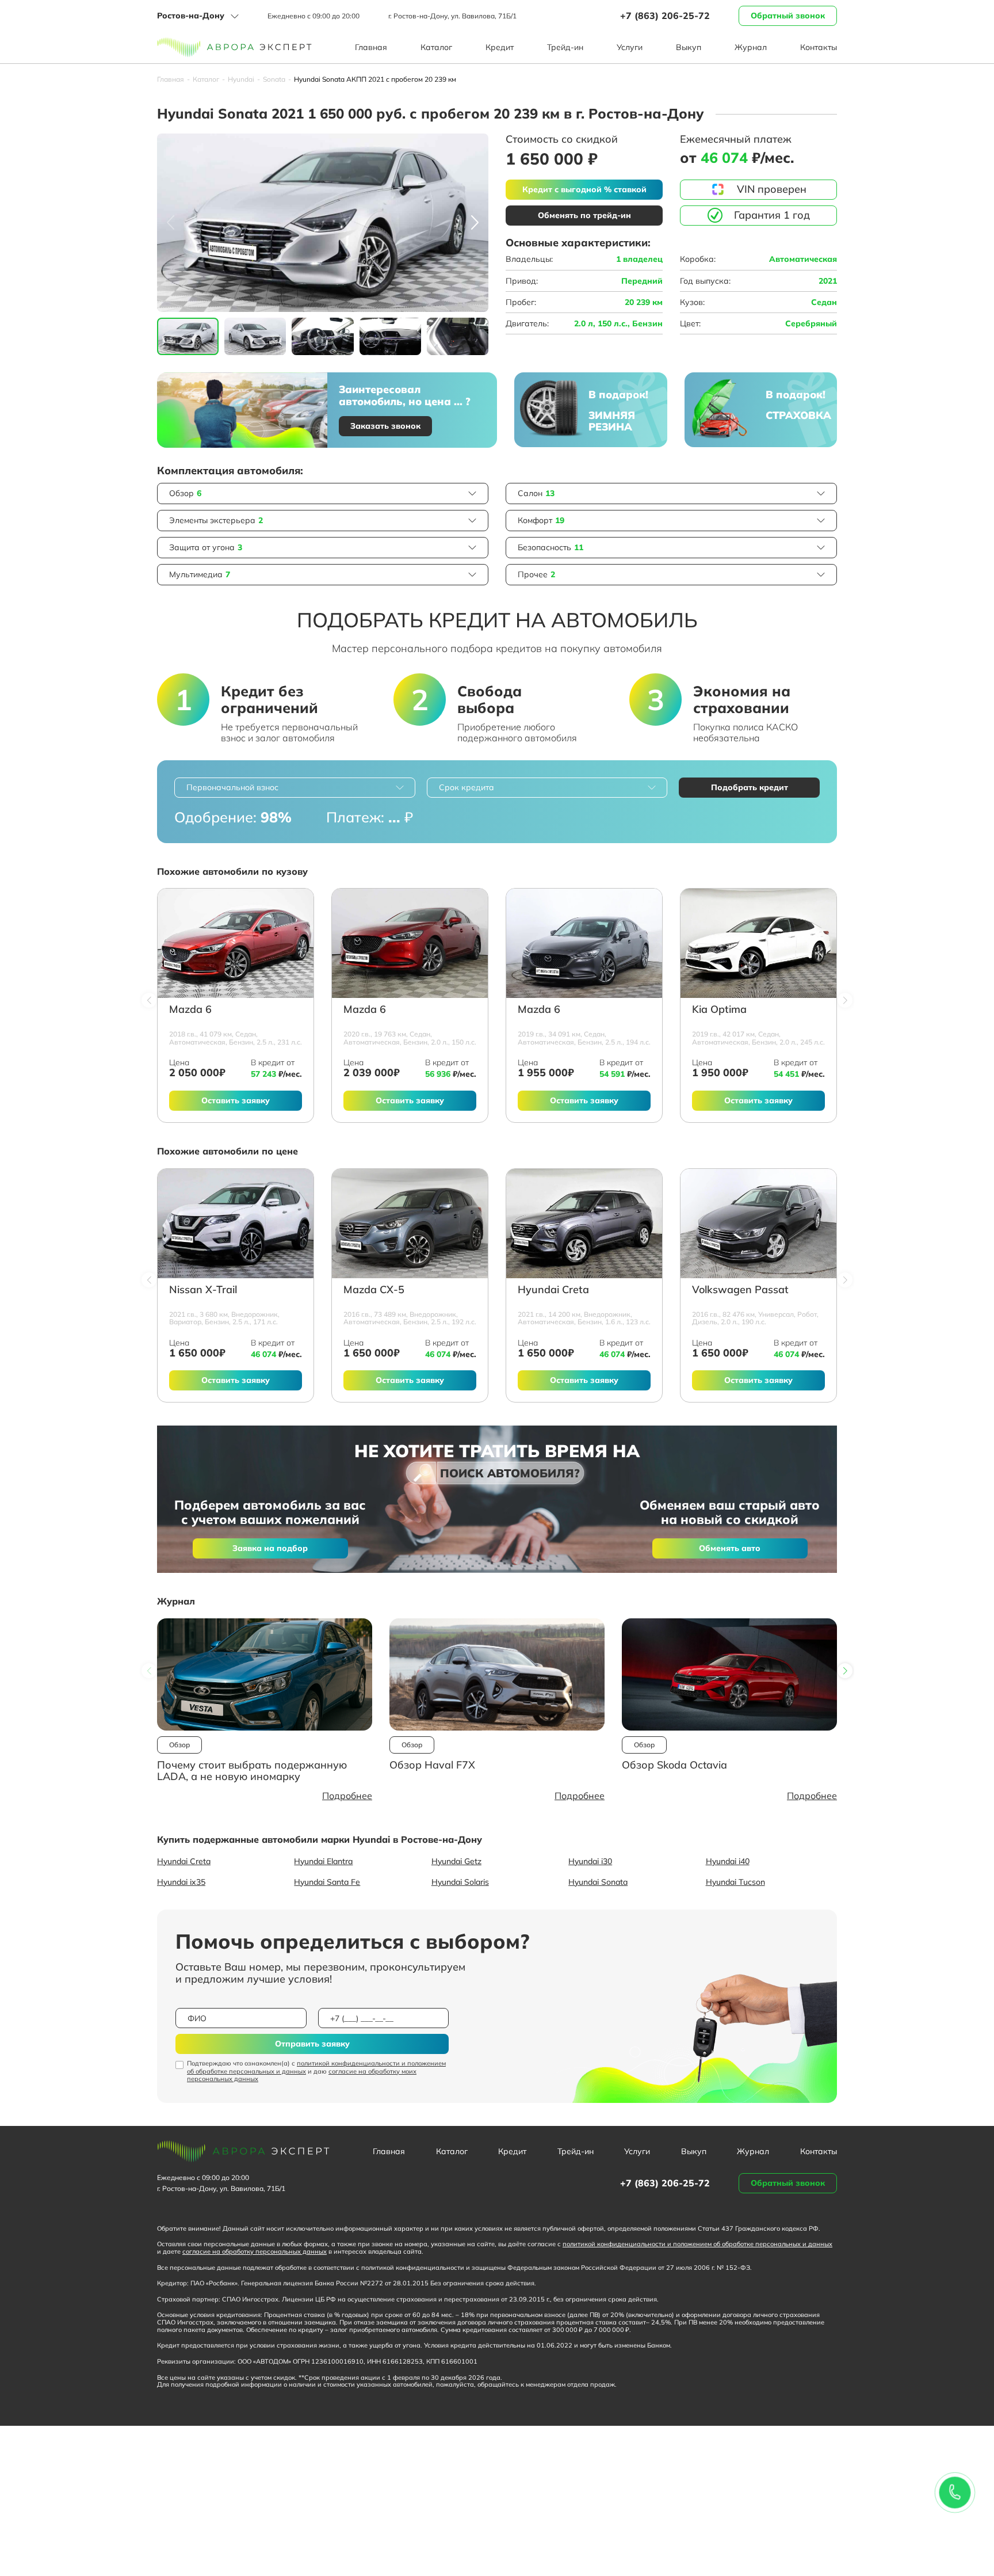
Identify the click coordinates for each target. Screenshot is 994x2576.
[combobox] (295, 788)
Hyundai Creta (553, 1290)
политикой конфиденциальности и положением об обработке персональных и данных (316, 2067)
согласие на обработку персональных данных (255, 2251)
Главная (371, 47)
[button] (475, 223)
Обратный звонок (788, 16)
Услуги (630, 47)
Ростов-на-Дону (191, 16)
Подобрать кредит (750, 787)
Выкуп (689, 47)
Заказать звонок (385, 426)
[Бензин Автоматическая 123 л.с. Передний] (584, 1224)
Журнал (751, 47)
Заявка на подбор (270, 1548)
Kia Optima (719, 1010)
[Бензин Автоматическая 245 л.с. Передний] (758, 943)
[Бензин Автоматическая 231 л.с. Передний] (236, 943)
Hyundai (241, 79)
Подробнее (347, 1796)
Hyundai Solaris (460, 1882)
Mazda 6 (190, 1010)
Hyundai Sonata (598, 1882)
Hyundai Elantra (323, 1861)
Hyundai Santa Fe (327, 1882)
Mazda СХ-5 (374, 1290)
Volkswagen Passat (740, 1290)
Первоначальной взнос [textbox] (232, 787)
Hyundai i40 (728, 1861)
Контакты (819, 47)
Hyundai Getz (456, 1861)
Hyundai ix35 (181, 1882)
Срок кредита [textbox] (467, 787)
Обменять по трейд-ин (584, 215)
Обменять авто (730, 1548)
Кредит (500, 47)
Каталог (436, 47)
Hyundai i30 (590, 1861)
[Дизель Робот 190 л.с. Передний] (758, 1224)
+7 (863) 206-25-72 (665, 16)
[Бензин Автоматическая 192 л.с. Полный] (410, 1224)
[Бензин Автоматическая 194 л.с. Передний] (584, 943)
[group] (323, 223)
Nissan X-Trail (203, 1290)
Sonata (274, 79)
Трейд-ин (565, 47)
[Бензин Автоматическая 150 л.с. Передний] (410, 943)
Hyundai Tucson (735, 1882)
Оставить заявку (236, 1100)
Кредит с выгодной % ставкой (584, 189)
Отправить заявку (312, 2044)
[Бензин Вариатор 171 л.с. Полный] (236, 1224)
